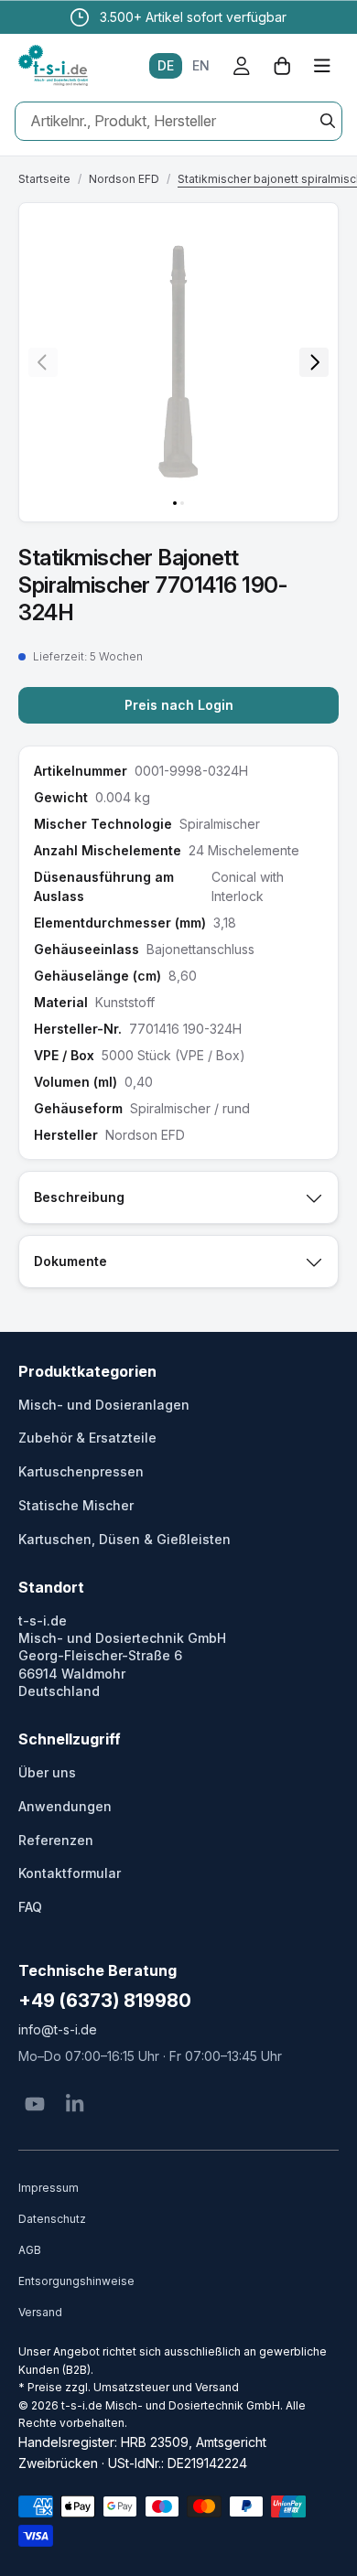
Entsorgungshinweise (76, 2281)
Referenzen (56, 1840)
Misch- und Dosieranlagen (104, 1405)
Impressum (49, 2188)
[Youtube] (35, 2104)
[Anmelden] (242, 66)
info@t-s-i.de (58, 2029)
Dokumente (70, 1261)
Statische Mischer (76, 1505)
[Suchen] (328, 121)
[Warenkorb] (282, 66)
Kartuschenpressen (81, 1471)
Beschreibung (79, 1197)
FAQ (30, 1907)
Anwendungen (65, 1806)
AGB (30, 2250)
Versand (40, 2312)
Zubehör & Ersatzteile (87, 1438)
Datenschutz (52, 2219)
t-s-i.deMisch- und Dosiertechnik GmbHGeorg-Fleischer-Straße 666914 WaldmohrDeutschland (122, 1656)
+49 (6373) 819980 (105, 2001)
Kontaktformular (70, 1873)
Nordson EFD (124, 179)
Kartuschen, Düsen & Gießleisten (124, 1539)
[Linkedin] (75, 2104)
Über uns (47, 1772)
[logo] (53, 66)
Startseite (44, 179)
